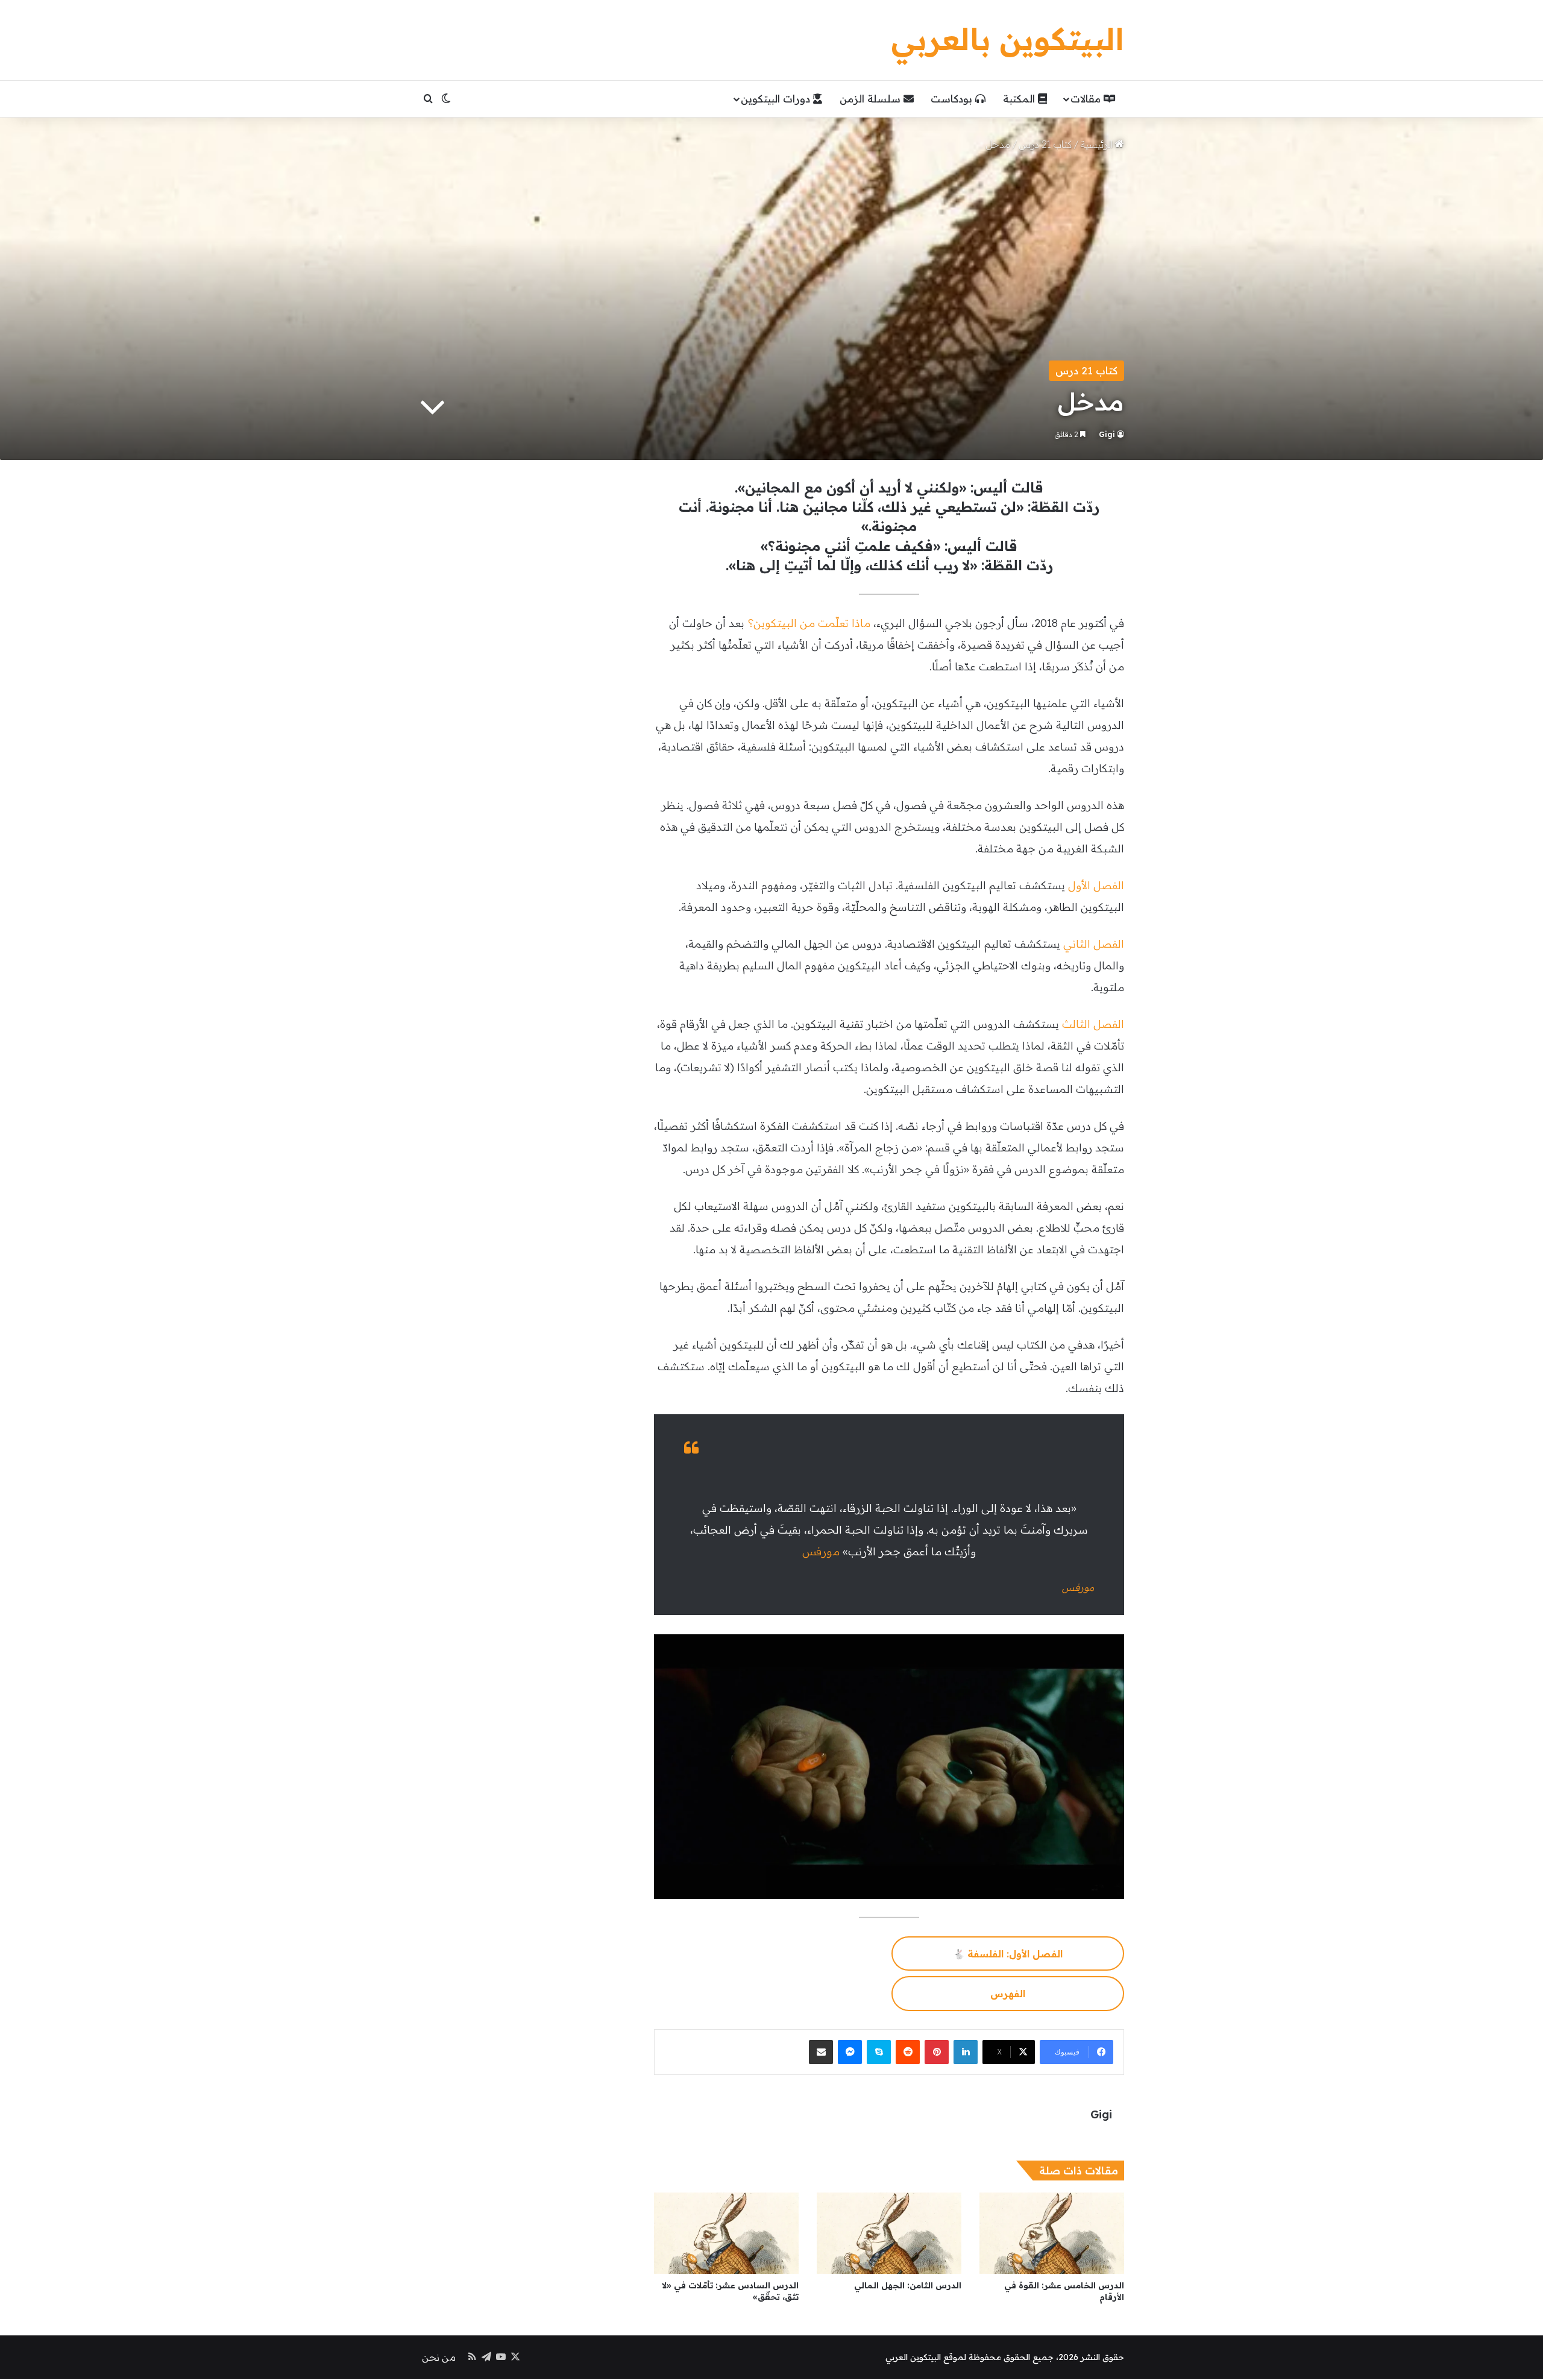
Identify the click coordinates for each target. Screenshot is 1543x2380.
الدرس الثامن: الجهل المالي (908, 2285)
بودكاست (953, 99)
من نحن (439, 2357)
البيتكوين (775, 623)
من (807, 623)
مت (827, 623)
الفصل (1109, 885)
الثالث (1076, 1024)
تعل (842, 623)
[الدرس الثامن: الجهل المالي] (889, 2233)
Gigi (1107, 434)
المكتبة (1020, 99)
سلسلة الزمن (872, 99)
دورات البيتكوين (777, 99)
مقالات (1087, 99)
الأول (1079, 885)
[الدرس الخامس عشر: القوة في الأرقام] (1052, 2233)
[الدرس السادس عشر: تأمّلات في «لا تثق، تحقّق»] (726, 2233)
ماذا (861, 623)
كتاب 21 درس (1045, 144)
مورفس (821, 1551)
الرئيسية (1098, 144)
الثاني (1077, 944)
